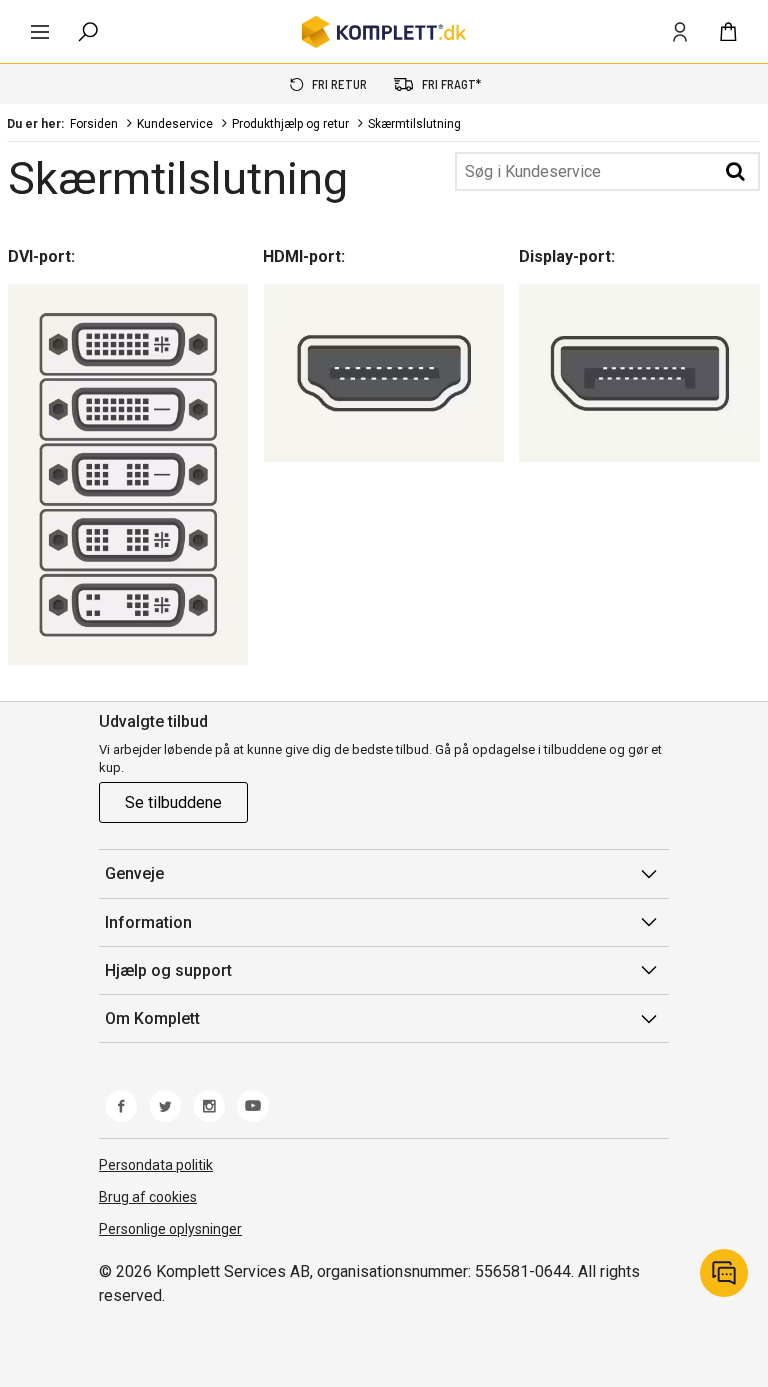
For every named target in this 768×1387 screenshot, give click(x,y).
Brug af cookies (148, 1197)
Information (148, 922)
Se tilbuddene (173, 802)
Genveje (134, 873)
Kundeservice (175, 124)
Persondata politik (156, 1165)
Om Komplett (152, 1018)
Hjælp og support (168, 970)
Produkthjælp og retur (290, 124)
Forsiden (94, 124)
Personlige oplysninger (170, 1229)
